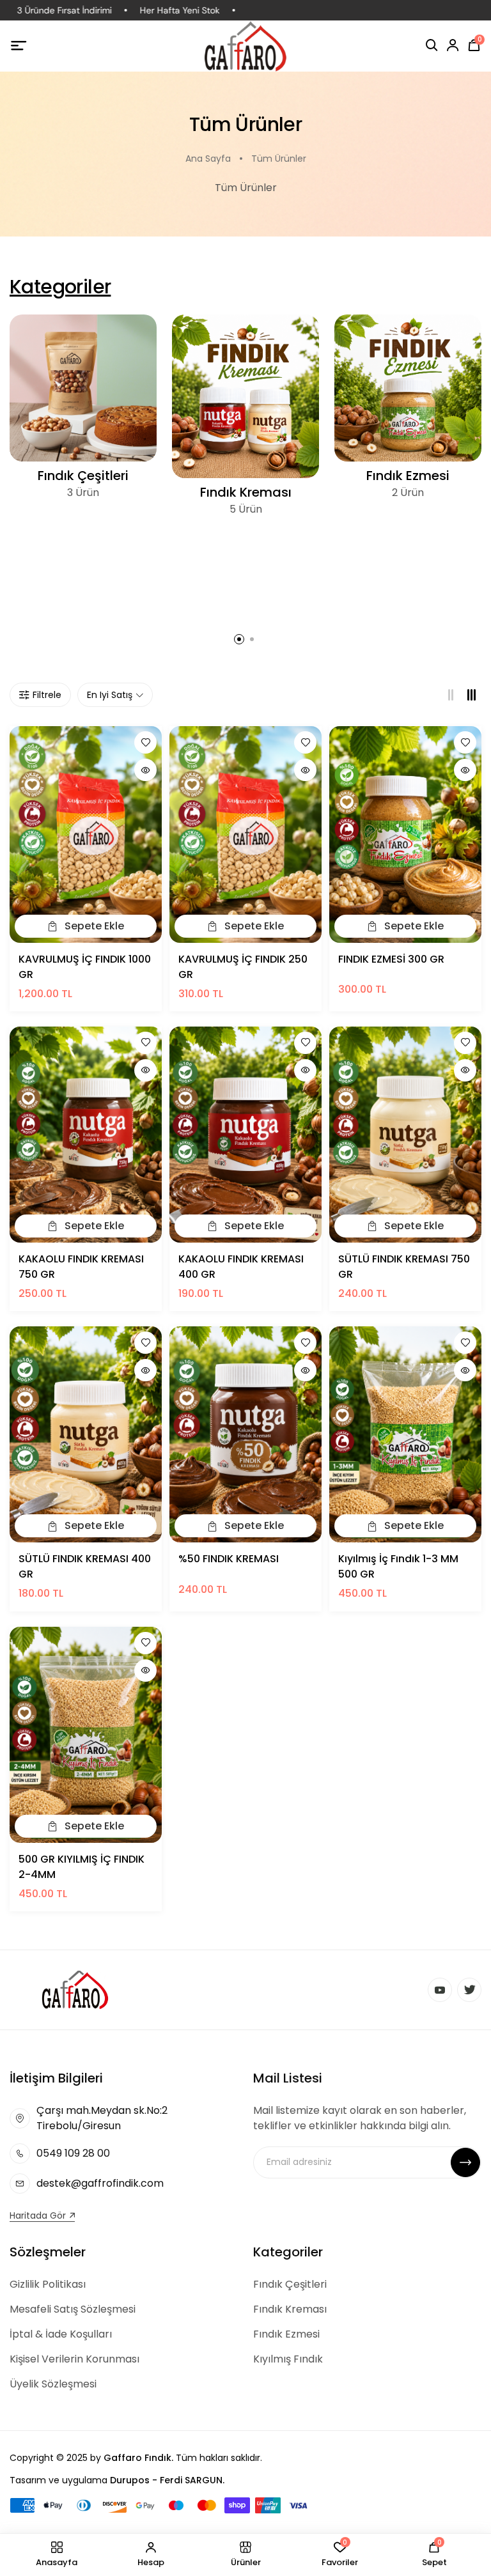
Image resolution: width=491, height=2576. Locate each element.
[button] (239, 639)
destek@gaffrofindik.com (100, 2183)
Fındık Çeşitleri (83, 476)
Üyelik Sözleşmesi (53, 2384)
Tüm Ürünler (279, 159)
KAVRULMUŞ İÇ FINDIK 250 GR (243, 967)
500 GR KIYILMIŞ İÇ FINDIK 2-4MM (82, 1867)
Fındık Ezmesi (408, 476)
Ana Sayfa (208, 159)
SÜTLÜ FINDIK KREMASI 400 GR (85, 1566)
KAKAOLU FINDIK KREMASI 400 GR (241, 1267)
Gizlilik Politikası (48, 2284)
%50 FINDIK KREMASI (229, 1559)
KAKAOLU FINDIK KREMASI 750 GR (81, 1267)
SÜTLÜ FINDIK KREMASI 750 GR (404, 1267)
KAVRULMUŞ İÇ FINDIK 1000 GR (85, 967)
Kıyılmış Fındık (288, 2359)
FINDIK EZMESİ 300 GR (391, 959)
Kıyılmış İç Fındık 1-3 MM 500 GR (398, 1566)
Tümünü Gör (83, 451)
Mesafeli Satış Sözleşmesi (73, 2309)
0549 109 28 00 (73, 2153)
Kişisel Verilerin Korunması (74, 2359)
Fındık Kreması (246, 492)
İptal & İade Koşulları (61, 2334)
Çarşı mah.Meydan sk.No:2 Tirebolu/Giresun (102, 2118)
